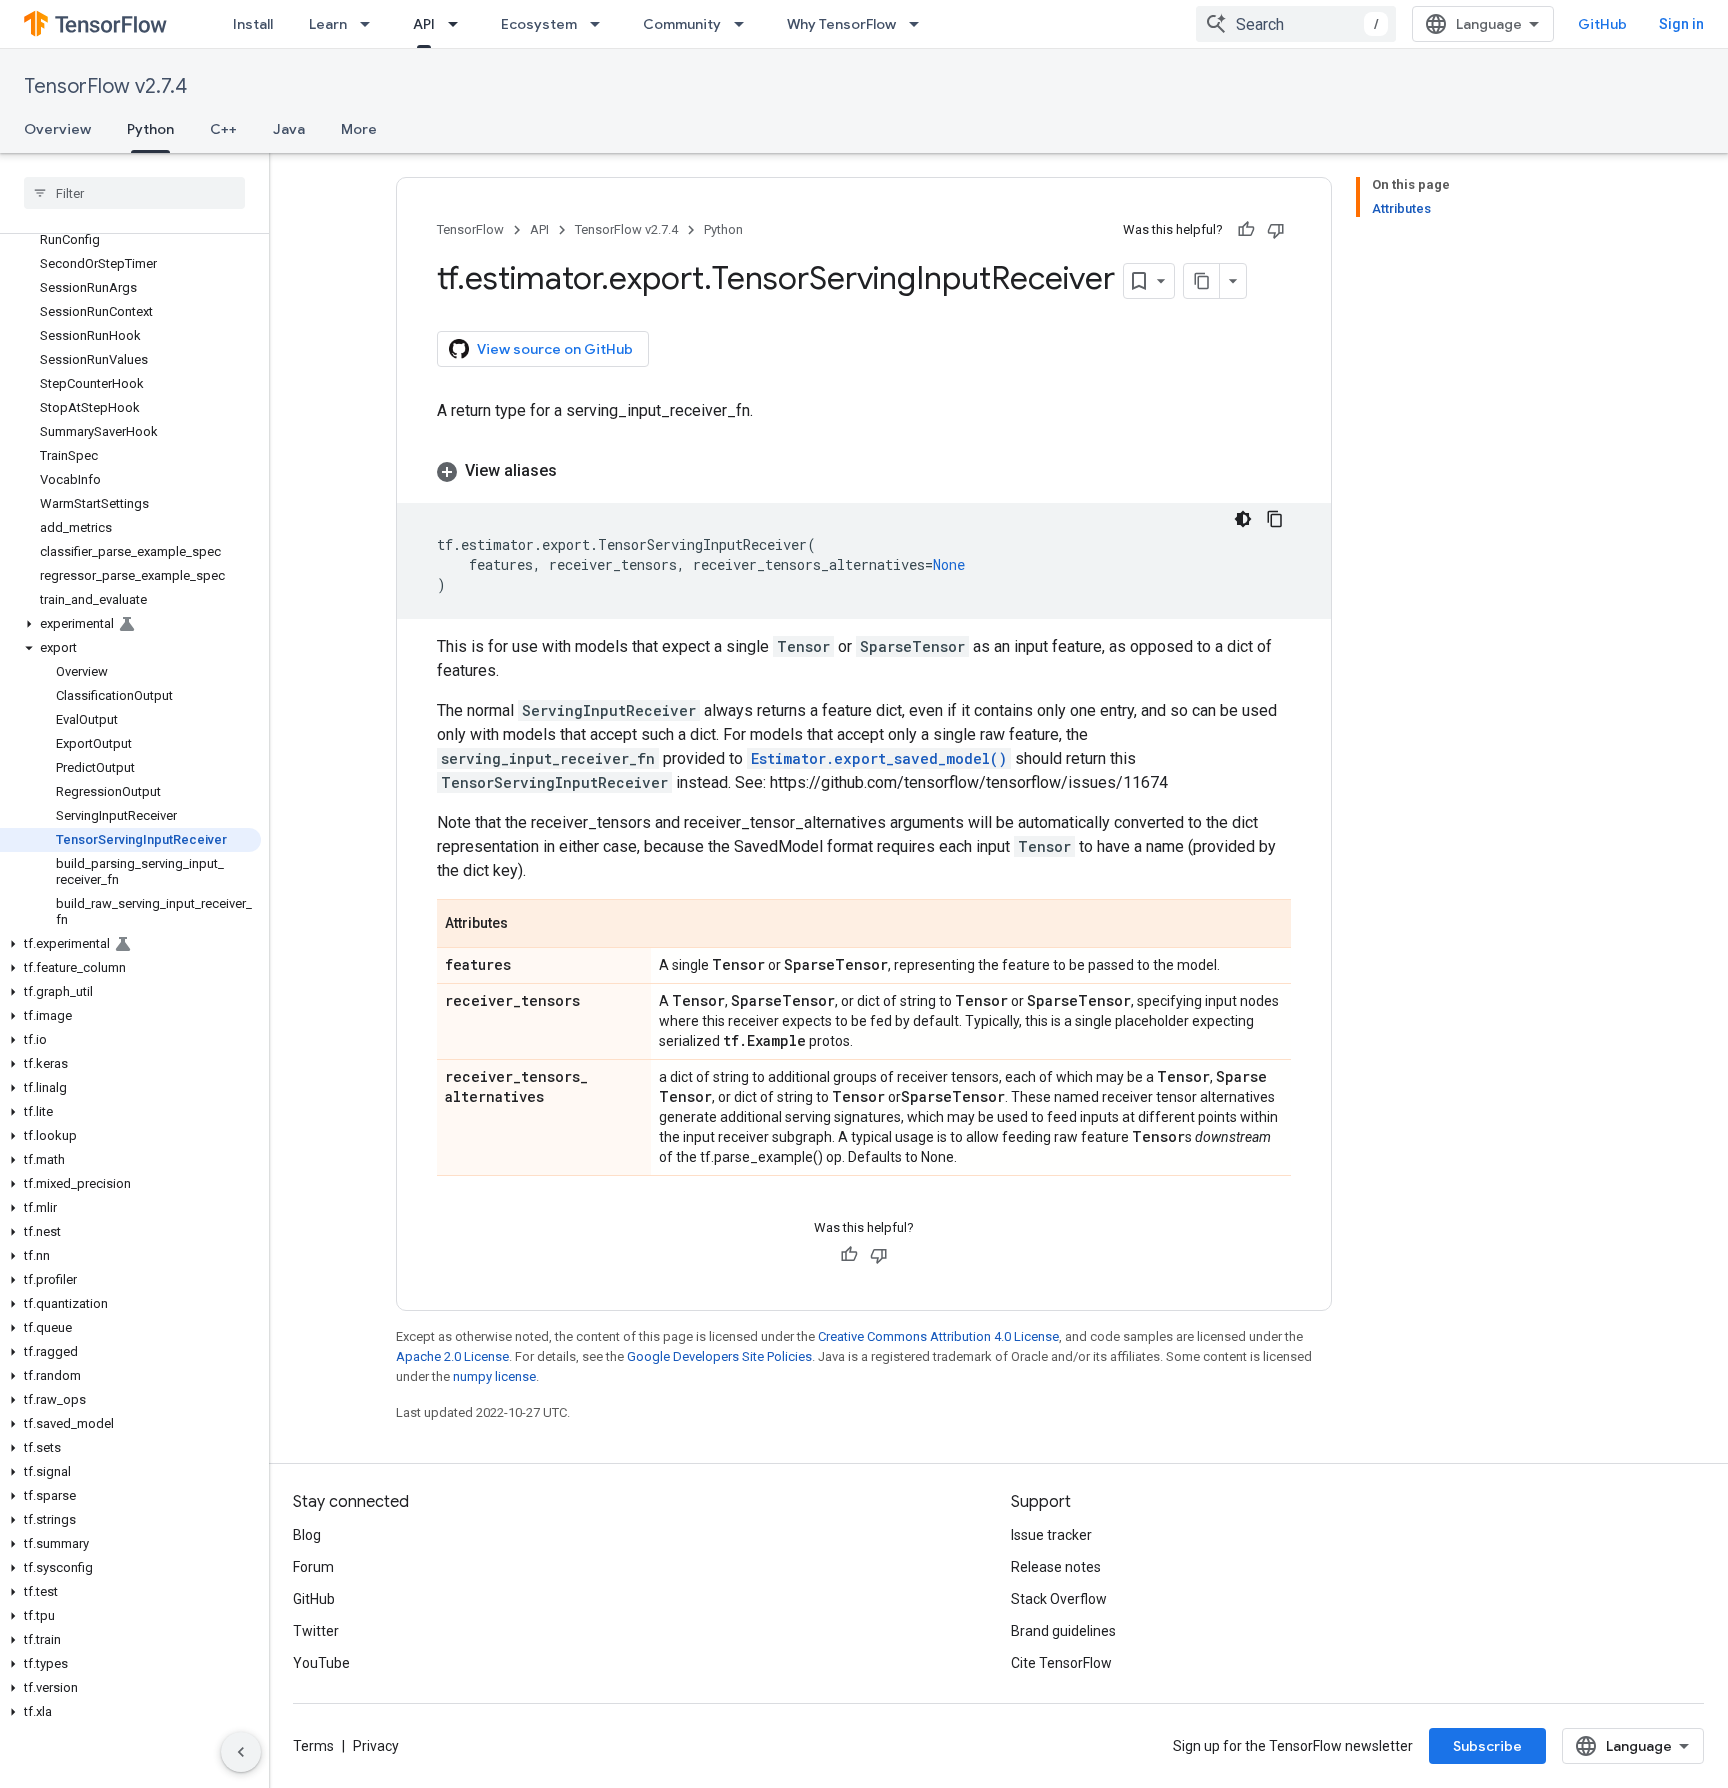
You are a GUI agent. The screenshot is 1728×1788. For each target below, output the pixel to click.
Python (150, 129)
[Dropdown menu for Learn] (371, 24)
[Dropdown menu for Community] (745, 24)
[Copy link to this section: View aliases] (577, 471)
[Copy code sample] (1275, 519)
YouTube (321, 1663)
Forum (313, 1567)
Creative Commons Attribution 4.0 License (938, 1336)
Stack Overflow (1059, 1599)
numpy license (494, 1376)
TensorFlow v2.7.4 (105, 86)
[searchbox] (134, 193)
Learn (328, 24)
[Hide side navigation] (241, 1752)
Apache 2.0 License (452, 1356)
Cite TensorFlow (1061, 1663)
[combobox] (1296, 24)
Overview (57, 129)
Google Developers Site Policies (719, 1356)
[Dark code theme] (1243, 519)
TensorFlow (470, 229)
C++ (223, 129)
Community (682, 24)
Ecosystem (539, 24)
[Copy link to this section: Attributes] (528, 925)
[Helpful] (1246, 230)
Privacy (376, 1746)
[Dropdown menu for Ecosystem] (601, 24)
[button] (130, 624)
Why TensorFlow (841, 24)
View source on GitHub (555, 349)
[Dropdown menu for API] (459, 24)
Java (289, 129)
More (359, 129)
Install (253, 24)
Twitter (316, 1631)
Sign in (1681, 24)
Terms (313, 1746)
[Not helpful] (1276, 230)
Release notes (1056, 1567)
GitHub (1602, 24)
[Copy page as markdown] (1202, 281)
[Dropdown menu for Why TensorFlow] (920, 24)
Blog (307, 1535)
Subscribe (1487, 1746)
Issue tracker (1051, 1535)
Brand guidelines (1063, 1631)
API (424, 24)
